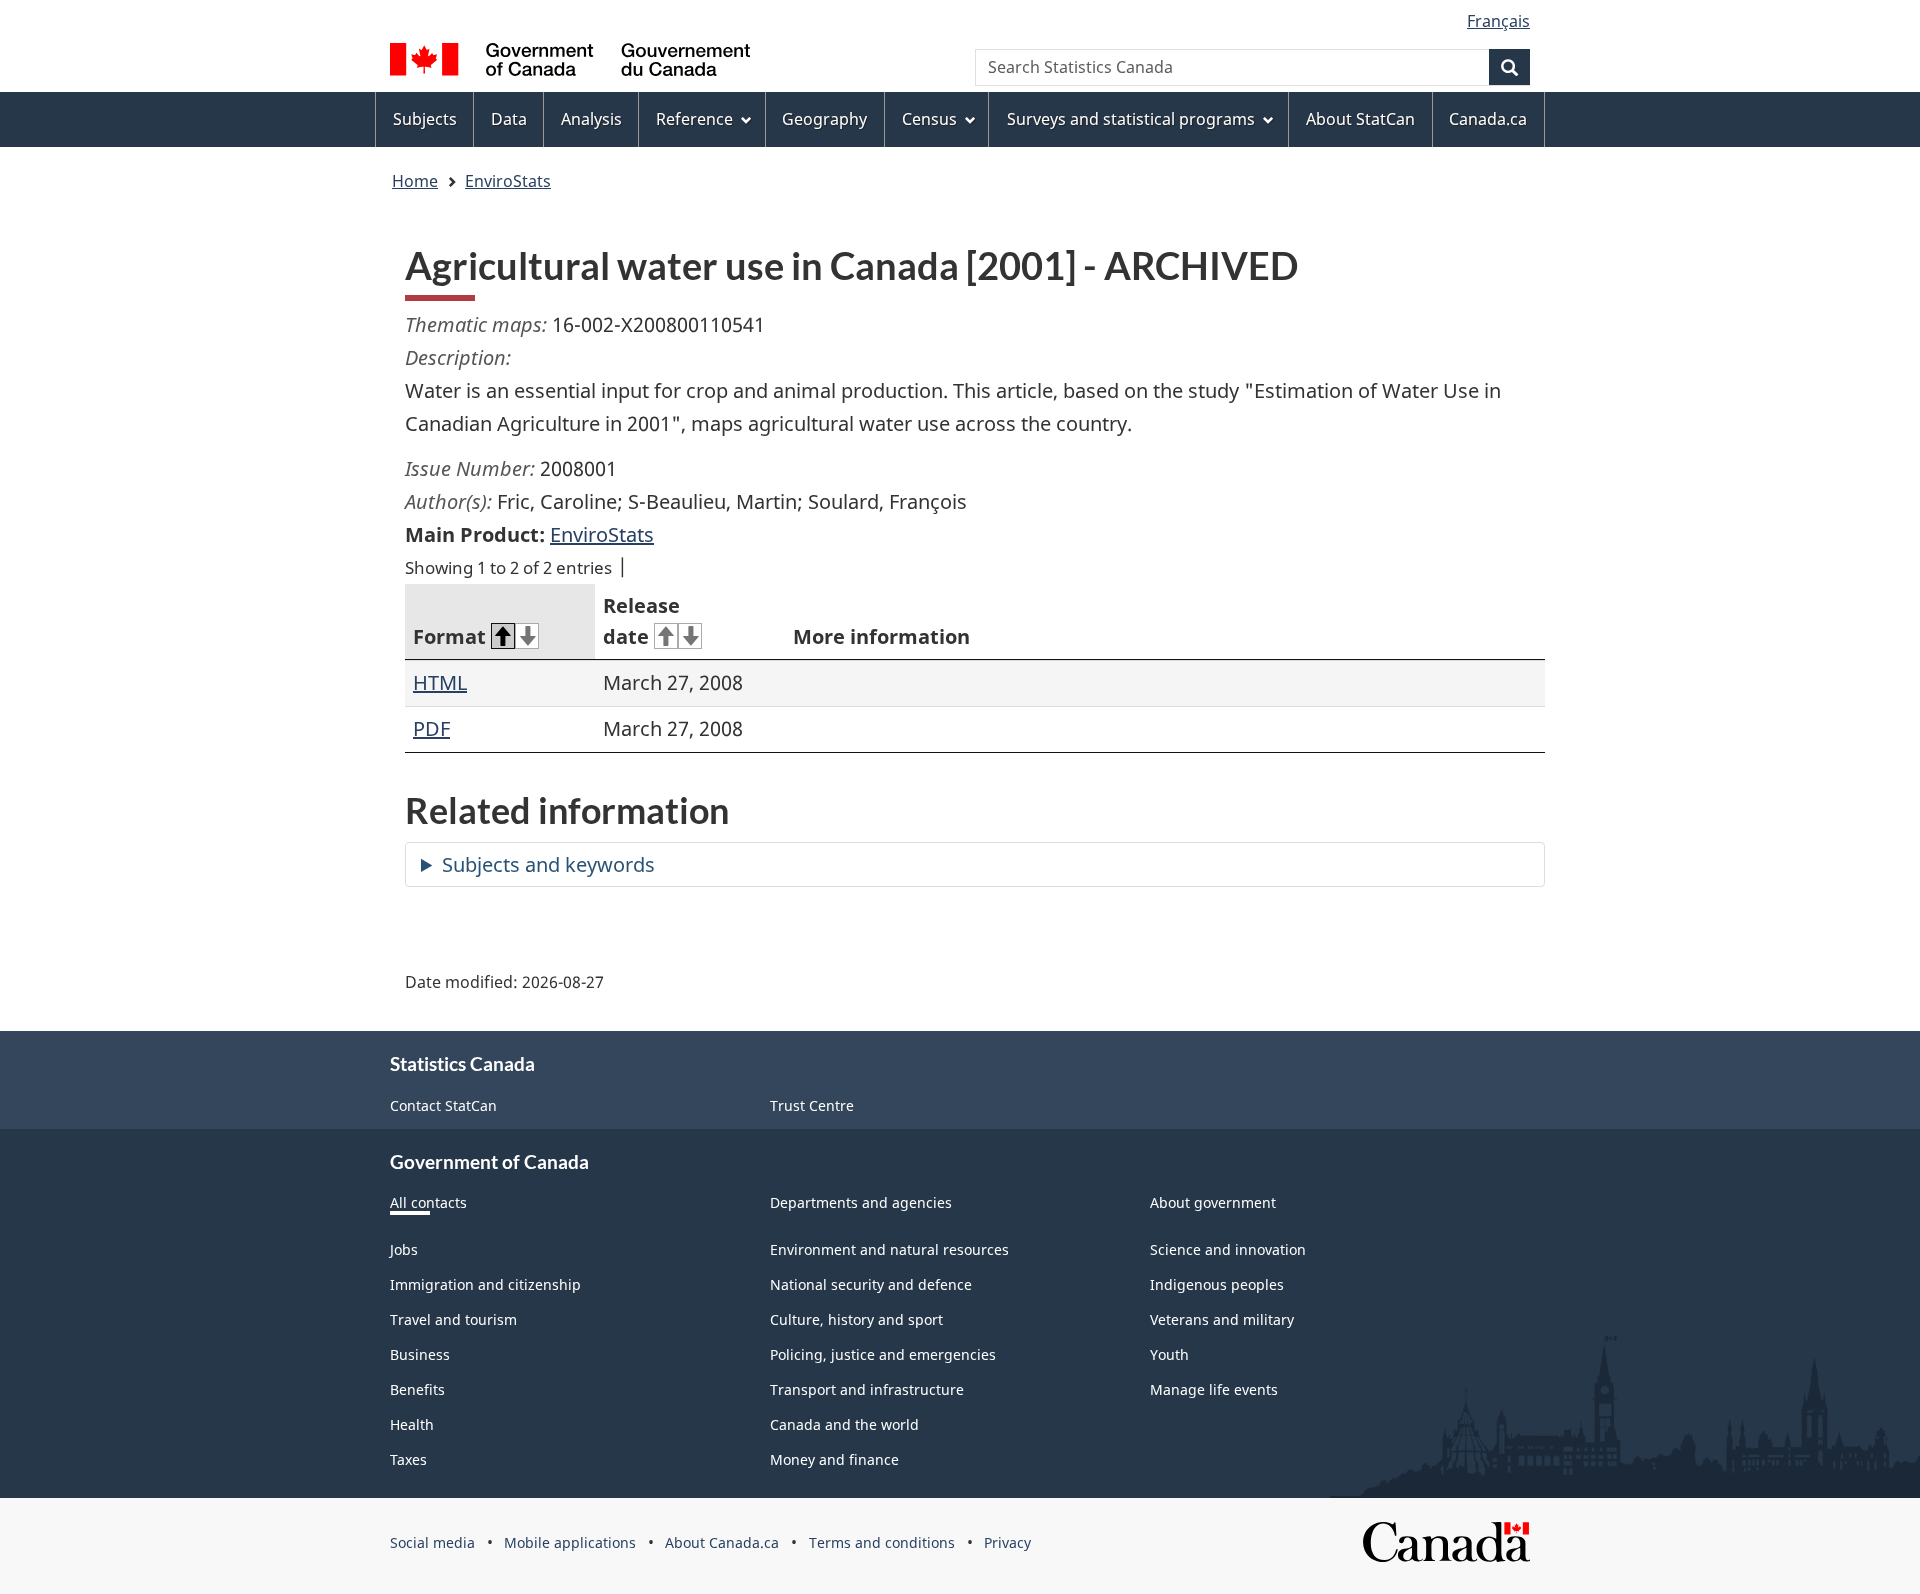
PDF (431, 728)
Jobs (404, 1249)
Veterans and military (1222, 1319)
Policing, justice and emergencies (883, 1354)
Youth (1169, 1354)
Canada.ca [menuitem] (1488, 119)
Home (415, 181)
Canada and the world (844, 1424)
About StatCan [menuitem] (1360, 119)
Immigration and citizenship (485, 1284)
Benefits (417, 1389)
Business (420, 1354)
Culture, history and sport (856, 1319)
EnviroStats (508, 181)
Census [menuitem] (929, 119)
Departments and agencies (861, 1202)
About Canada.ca (722, 1542)
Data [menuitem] (509, 119)
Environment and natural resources (889, 1249)
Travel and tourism (453, 1319)
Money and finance (834, 1459)
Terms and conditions (882, 1542)
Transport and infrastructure (867, 1389)
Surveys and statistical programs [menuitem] (1131, 119)
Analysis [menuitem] (591, 119)
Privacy (1007, 1542)
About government (1213, 1202)
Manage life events (1214, 1389)
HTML (440, 682)
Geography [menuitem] (824, 119)
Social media (432, 1542)
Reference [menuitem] (694, 119)
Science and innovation (1228, 1249)
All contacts (428, 1202)
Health (412, 1424)
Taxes (408, 1459)
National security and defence (871, 1284)
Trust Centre (812, 1105)
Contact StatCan (443, 1105)
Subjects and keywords (548, 864)
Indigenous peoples (1217, 1284)
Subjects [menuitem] (425, 119)
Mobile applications (570, 1542)
